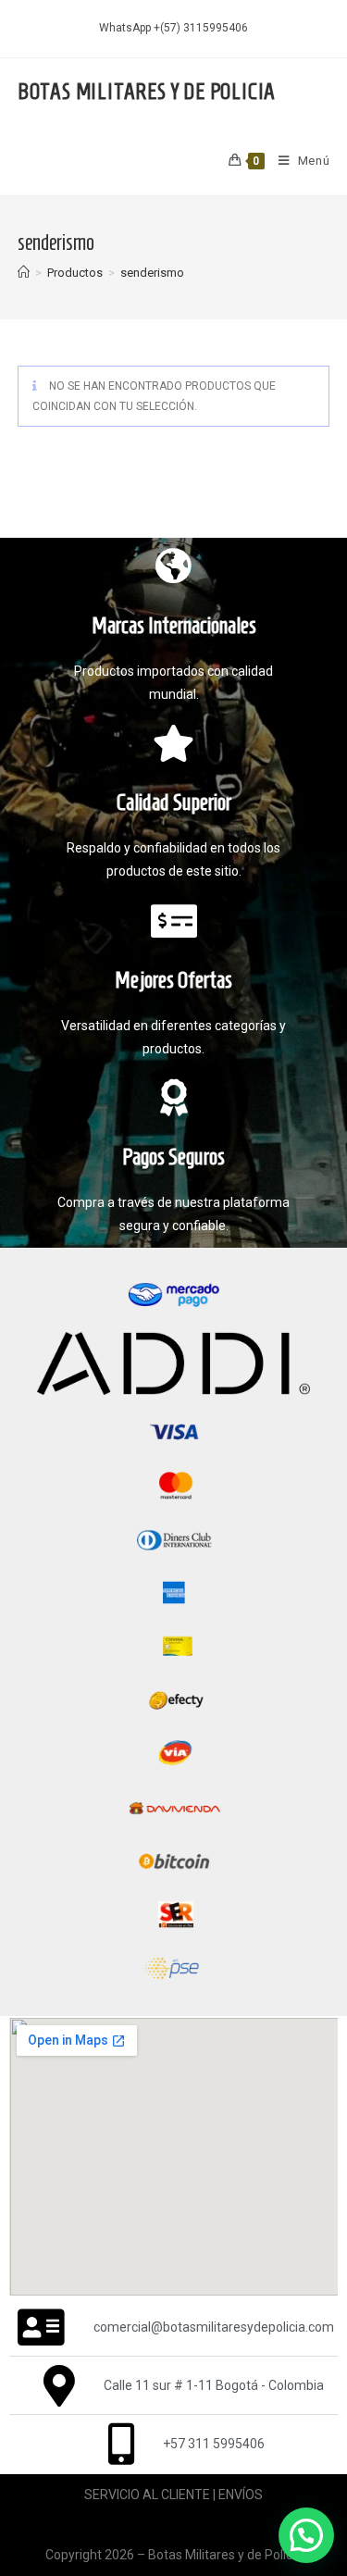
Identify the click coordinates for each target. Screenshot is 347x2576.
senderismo (152, 273)
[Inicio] (24, 273)
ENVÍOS (241, 2495)
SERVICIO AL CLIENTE (147, 2495)
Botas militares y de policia (147, 92)
